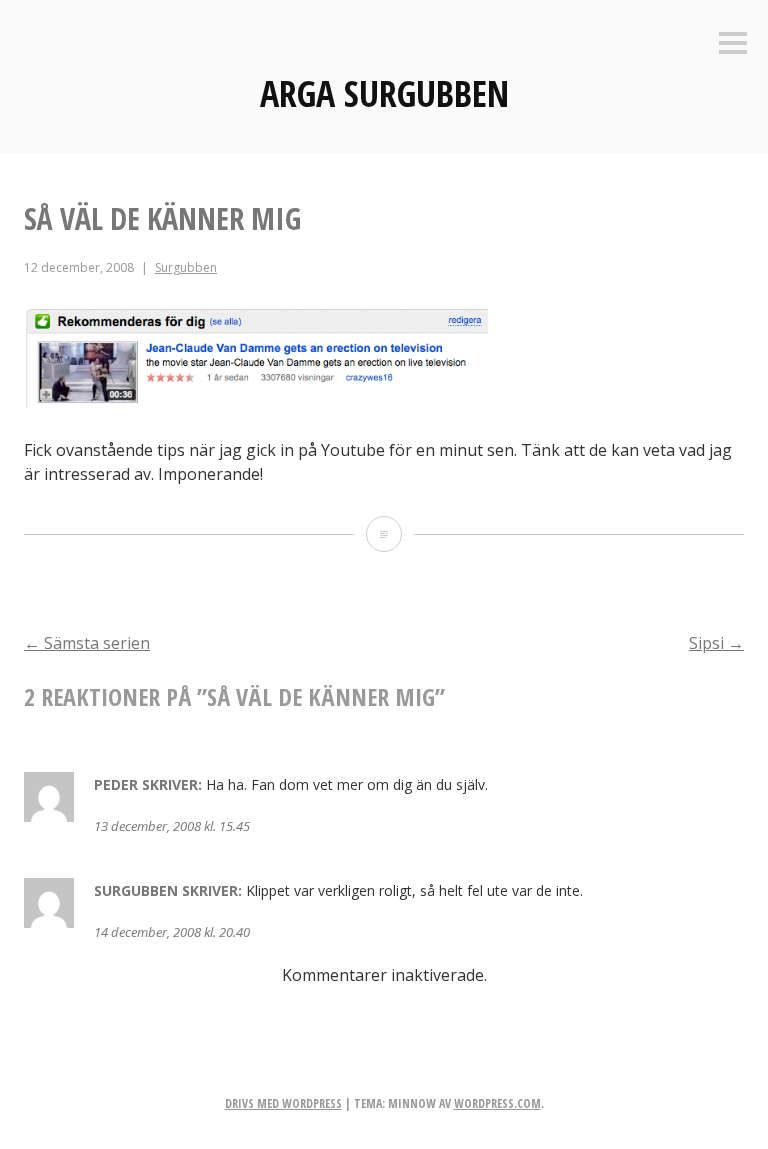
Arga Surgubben (384, 93)
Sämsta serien (87, 643)
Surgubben (186, 267)
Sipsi (716, 643)
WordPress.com (497, 1103)
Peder (116, 784)
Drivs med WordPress (283, 1103)
